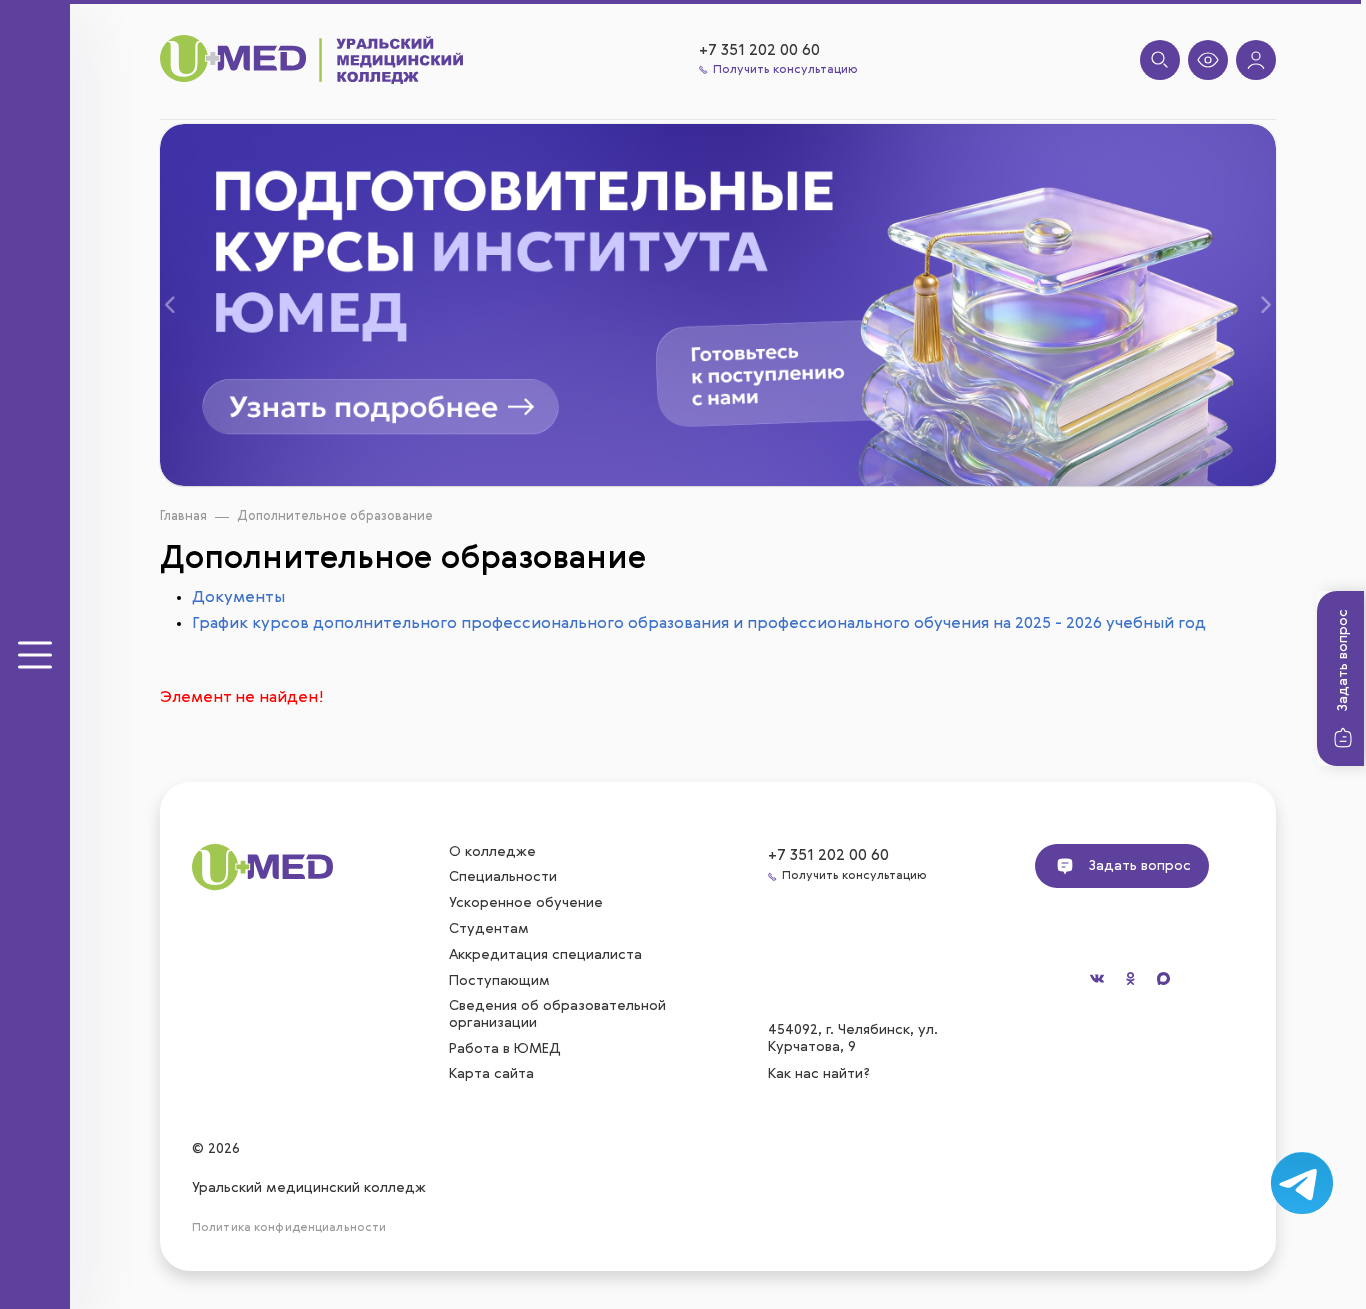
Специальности (503, 877)
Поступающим (499, 981)
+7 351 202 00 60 (759, 51)
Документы (238, 598)
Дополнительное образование (335, 516)
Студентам (489, 929)
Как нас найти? (821, 1074)
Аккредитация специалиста (545, 955)
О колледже (492, 852)
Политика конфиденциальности (289, 1228)
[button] (186, 305)
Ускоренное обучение (526, 903)
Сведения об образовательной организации (557, 1014)
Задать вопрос (1343, 660)
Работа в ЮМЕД (505, 1049)
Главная (183, 516)
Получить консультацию (785, 70)
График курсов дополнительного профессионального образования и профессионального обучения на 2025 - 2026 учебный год (699, 624)
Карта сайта (491, 1074)
